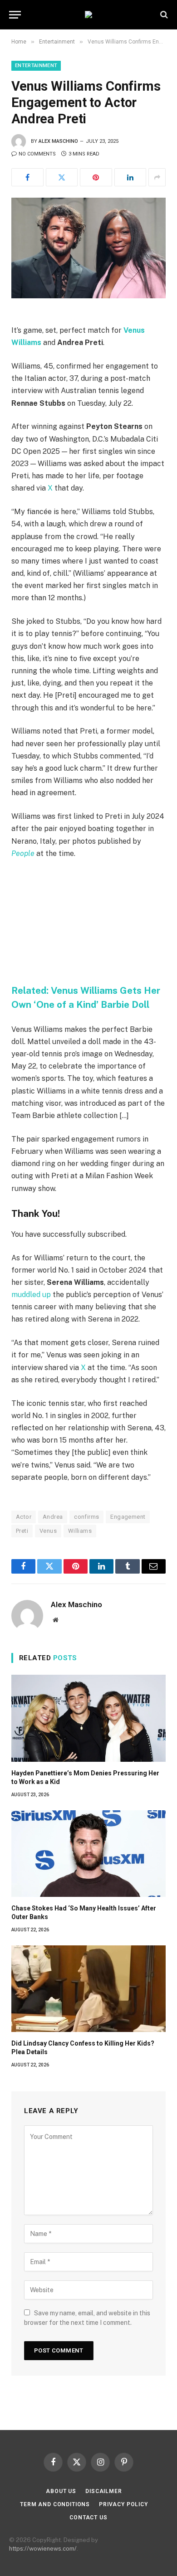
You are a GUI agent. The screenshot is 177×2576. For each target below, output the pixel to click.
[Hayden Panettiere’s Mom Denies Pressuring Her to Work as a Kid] (88, 1718)
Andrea (53, 1517)
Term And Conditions (55, 2504)
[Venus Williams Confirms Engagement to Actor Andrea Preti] (88, 248)
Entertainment (36, 66)
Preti (22, 1531)
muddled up (31, 1295)
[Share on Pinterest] (96, 177)
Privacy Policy (123, 2504)
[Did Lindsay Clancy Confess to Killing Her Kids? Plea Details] (88, 1989)
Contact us (88, 2518)
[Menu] (15, 15)
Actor (24, 1517)
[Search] (163, 15)
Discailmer (103, 2491)
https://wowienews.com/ (43, 2549)
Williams (80, 1531)
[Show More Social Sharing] (157, 177)
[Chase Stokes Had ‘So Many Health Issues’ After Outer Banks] (88, 1854)
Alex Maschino (58, 141)
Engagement (128, 1517)
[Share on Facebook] (27, 177)
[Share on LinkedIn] (130, 177)
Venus (48, 1531)
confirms (86, 1517)
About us (61, 2491)
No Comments (37, 154)
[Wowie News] (88, 15)
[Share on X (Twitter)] (62, 177)
